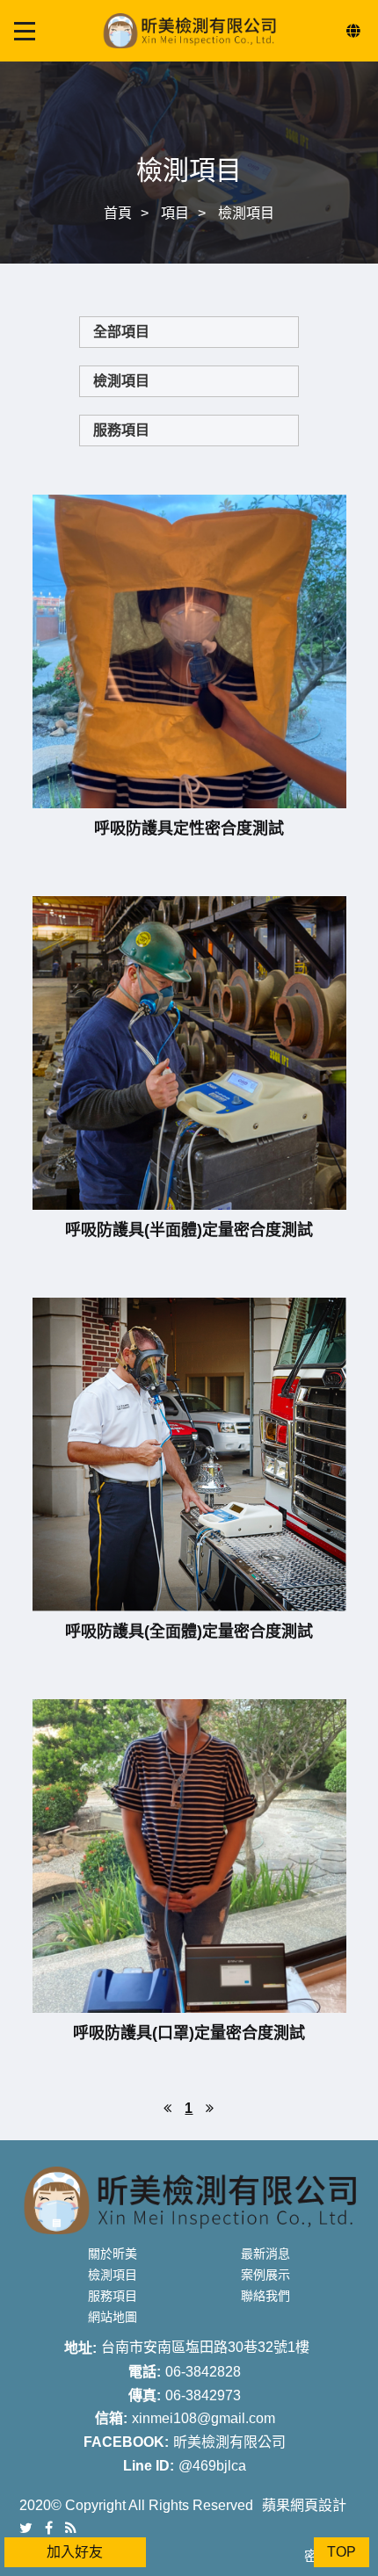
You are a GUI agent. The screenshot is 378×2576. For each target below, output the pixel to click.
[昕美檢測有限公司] (189, 29)
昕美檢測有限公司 (229, 2442)
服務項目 (121, 430)
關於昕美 (113, 2254)
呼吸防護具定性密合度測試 (189, 829)
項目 (175, 213)
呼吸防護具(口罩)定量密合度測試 (189, 2033)
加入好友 (75, 2552)
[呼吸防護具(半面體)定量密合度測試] (189, 1053)
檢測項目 (246, 213)
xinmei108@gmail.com (204, 2418)
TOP (342, 2552)
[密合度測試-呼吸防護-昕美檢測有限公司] (189, 132)
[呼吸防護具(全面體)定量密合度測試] (189, 1454)
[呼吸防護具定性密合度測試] (189, 651)
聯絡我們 (265, 2296)
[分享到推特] (26, 2527)
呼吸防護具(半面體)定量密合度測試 (189, 1230)
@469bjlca (212, 2466)
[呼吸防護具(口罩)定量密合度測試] (189, 1856)
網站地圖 (113, 2317)
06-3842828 (203, 2372)
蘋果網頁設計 (304, 2505)
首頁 (118, 213)
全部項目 (121, 332)
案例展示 (265, 2275)
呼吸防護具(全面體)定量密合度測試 (189, 1632)
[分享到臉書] (49, 2527)
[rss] (71, 2527)
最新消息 (265, 2254)
